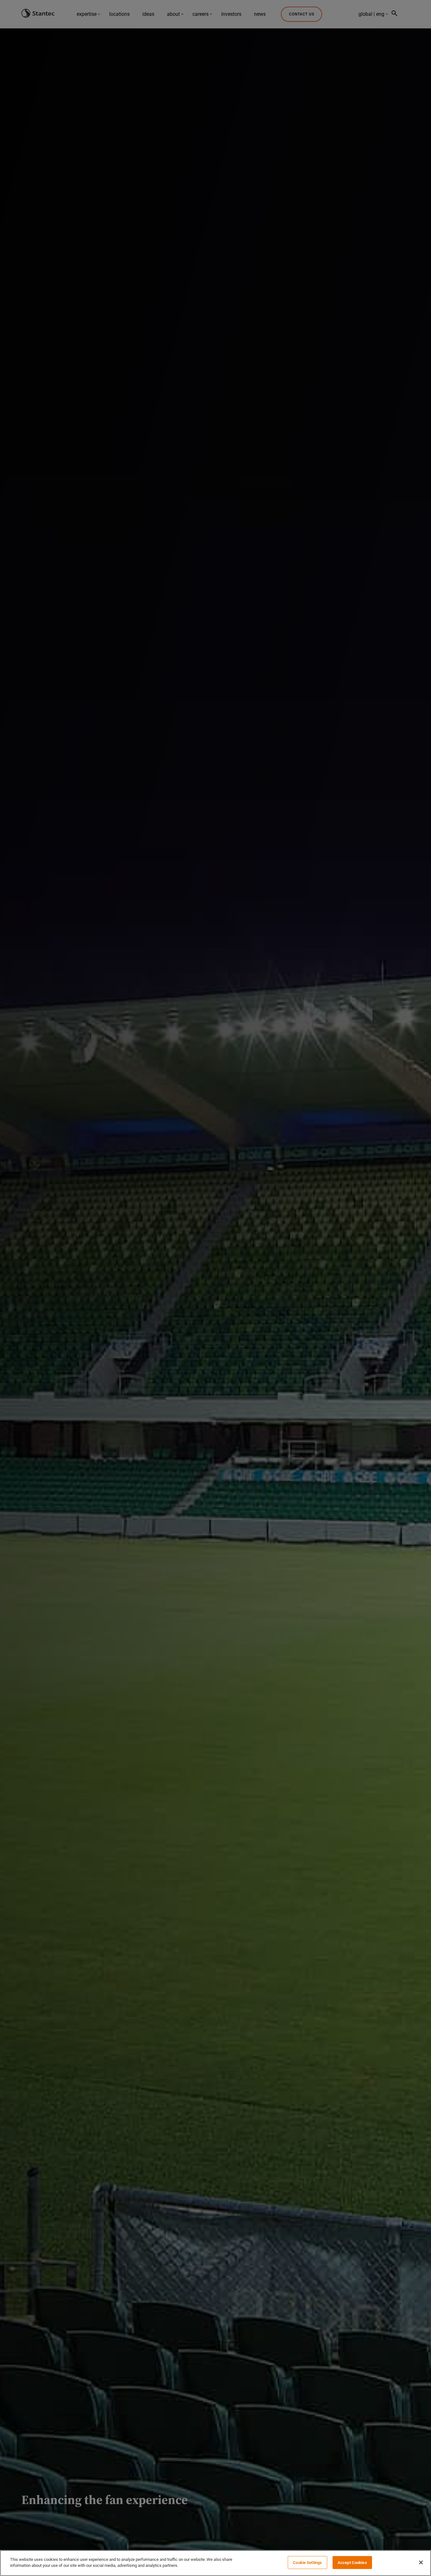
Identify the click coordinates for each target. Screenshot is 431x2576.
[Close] (421, 2562)
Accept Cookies (352, 2563)
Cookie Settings (307, 2563)
